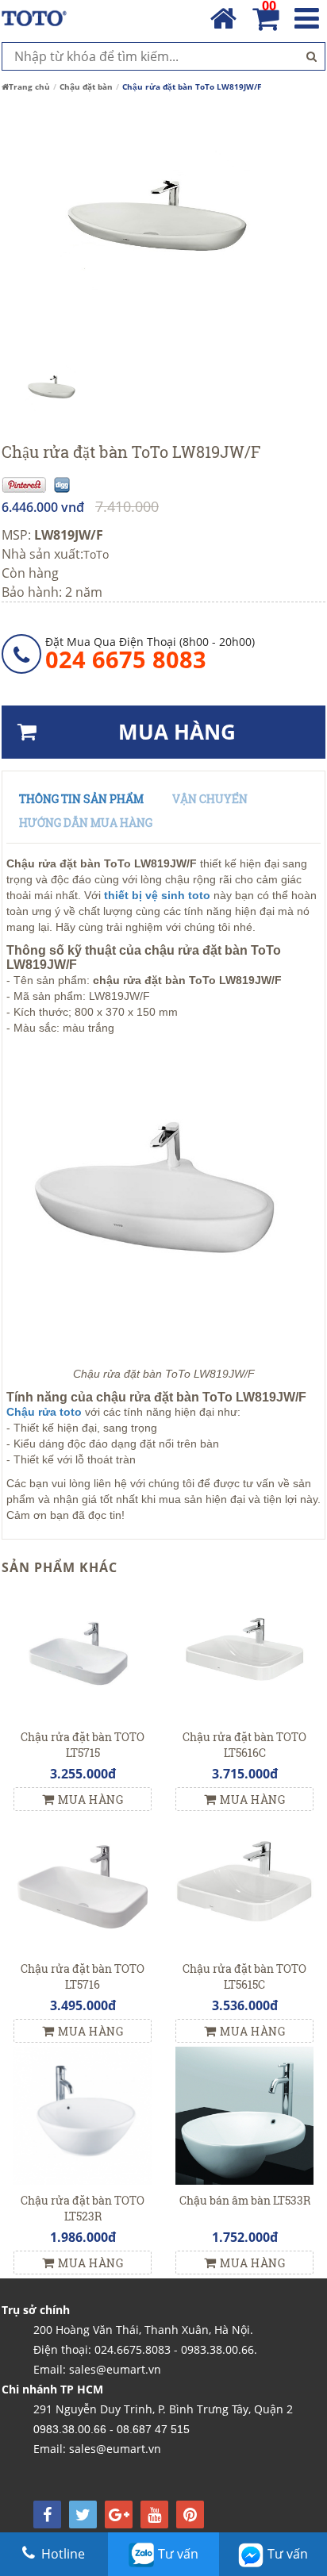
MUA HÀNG (177, 732)
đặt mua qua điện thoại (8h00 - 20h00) (150, 653)
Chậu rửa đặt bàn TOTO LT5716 (83, 1976)
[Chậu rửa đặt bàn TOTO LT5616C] (244, 1651)
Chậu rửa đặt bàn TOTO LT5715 (83, 1745)
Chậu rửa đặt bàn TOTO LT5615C (244, 1976)
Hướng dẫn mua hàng (86, 823)
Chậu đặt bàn (86, 87)
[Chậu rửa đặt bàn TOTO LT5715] (83, 1651)
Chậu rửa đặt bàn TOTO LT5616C (244, 1745)
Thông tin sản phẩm (81, 799)
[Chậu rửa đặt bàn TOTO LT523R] (83, 2115)
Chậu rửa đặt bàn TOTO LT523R (83, 2208)
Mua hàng (90, 1799)
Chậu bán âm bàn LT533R (245, 2200)
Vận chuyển (210, 799)
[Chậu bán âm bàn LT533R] (244, 2115)
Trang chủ (29, 87)
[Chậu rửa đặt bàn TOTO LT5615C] (244, 1883)
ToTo (96, 554)
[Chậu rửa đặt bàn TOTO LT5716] (83, 1883)
